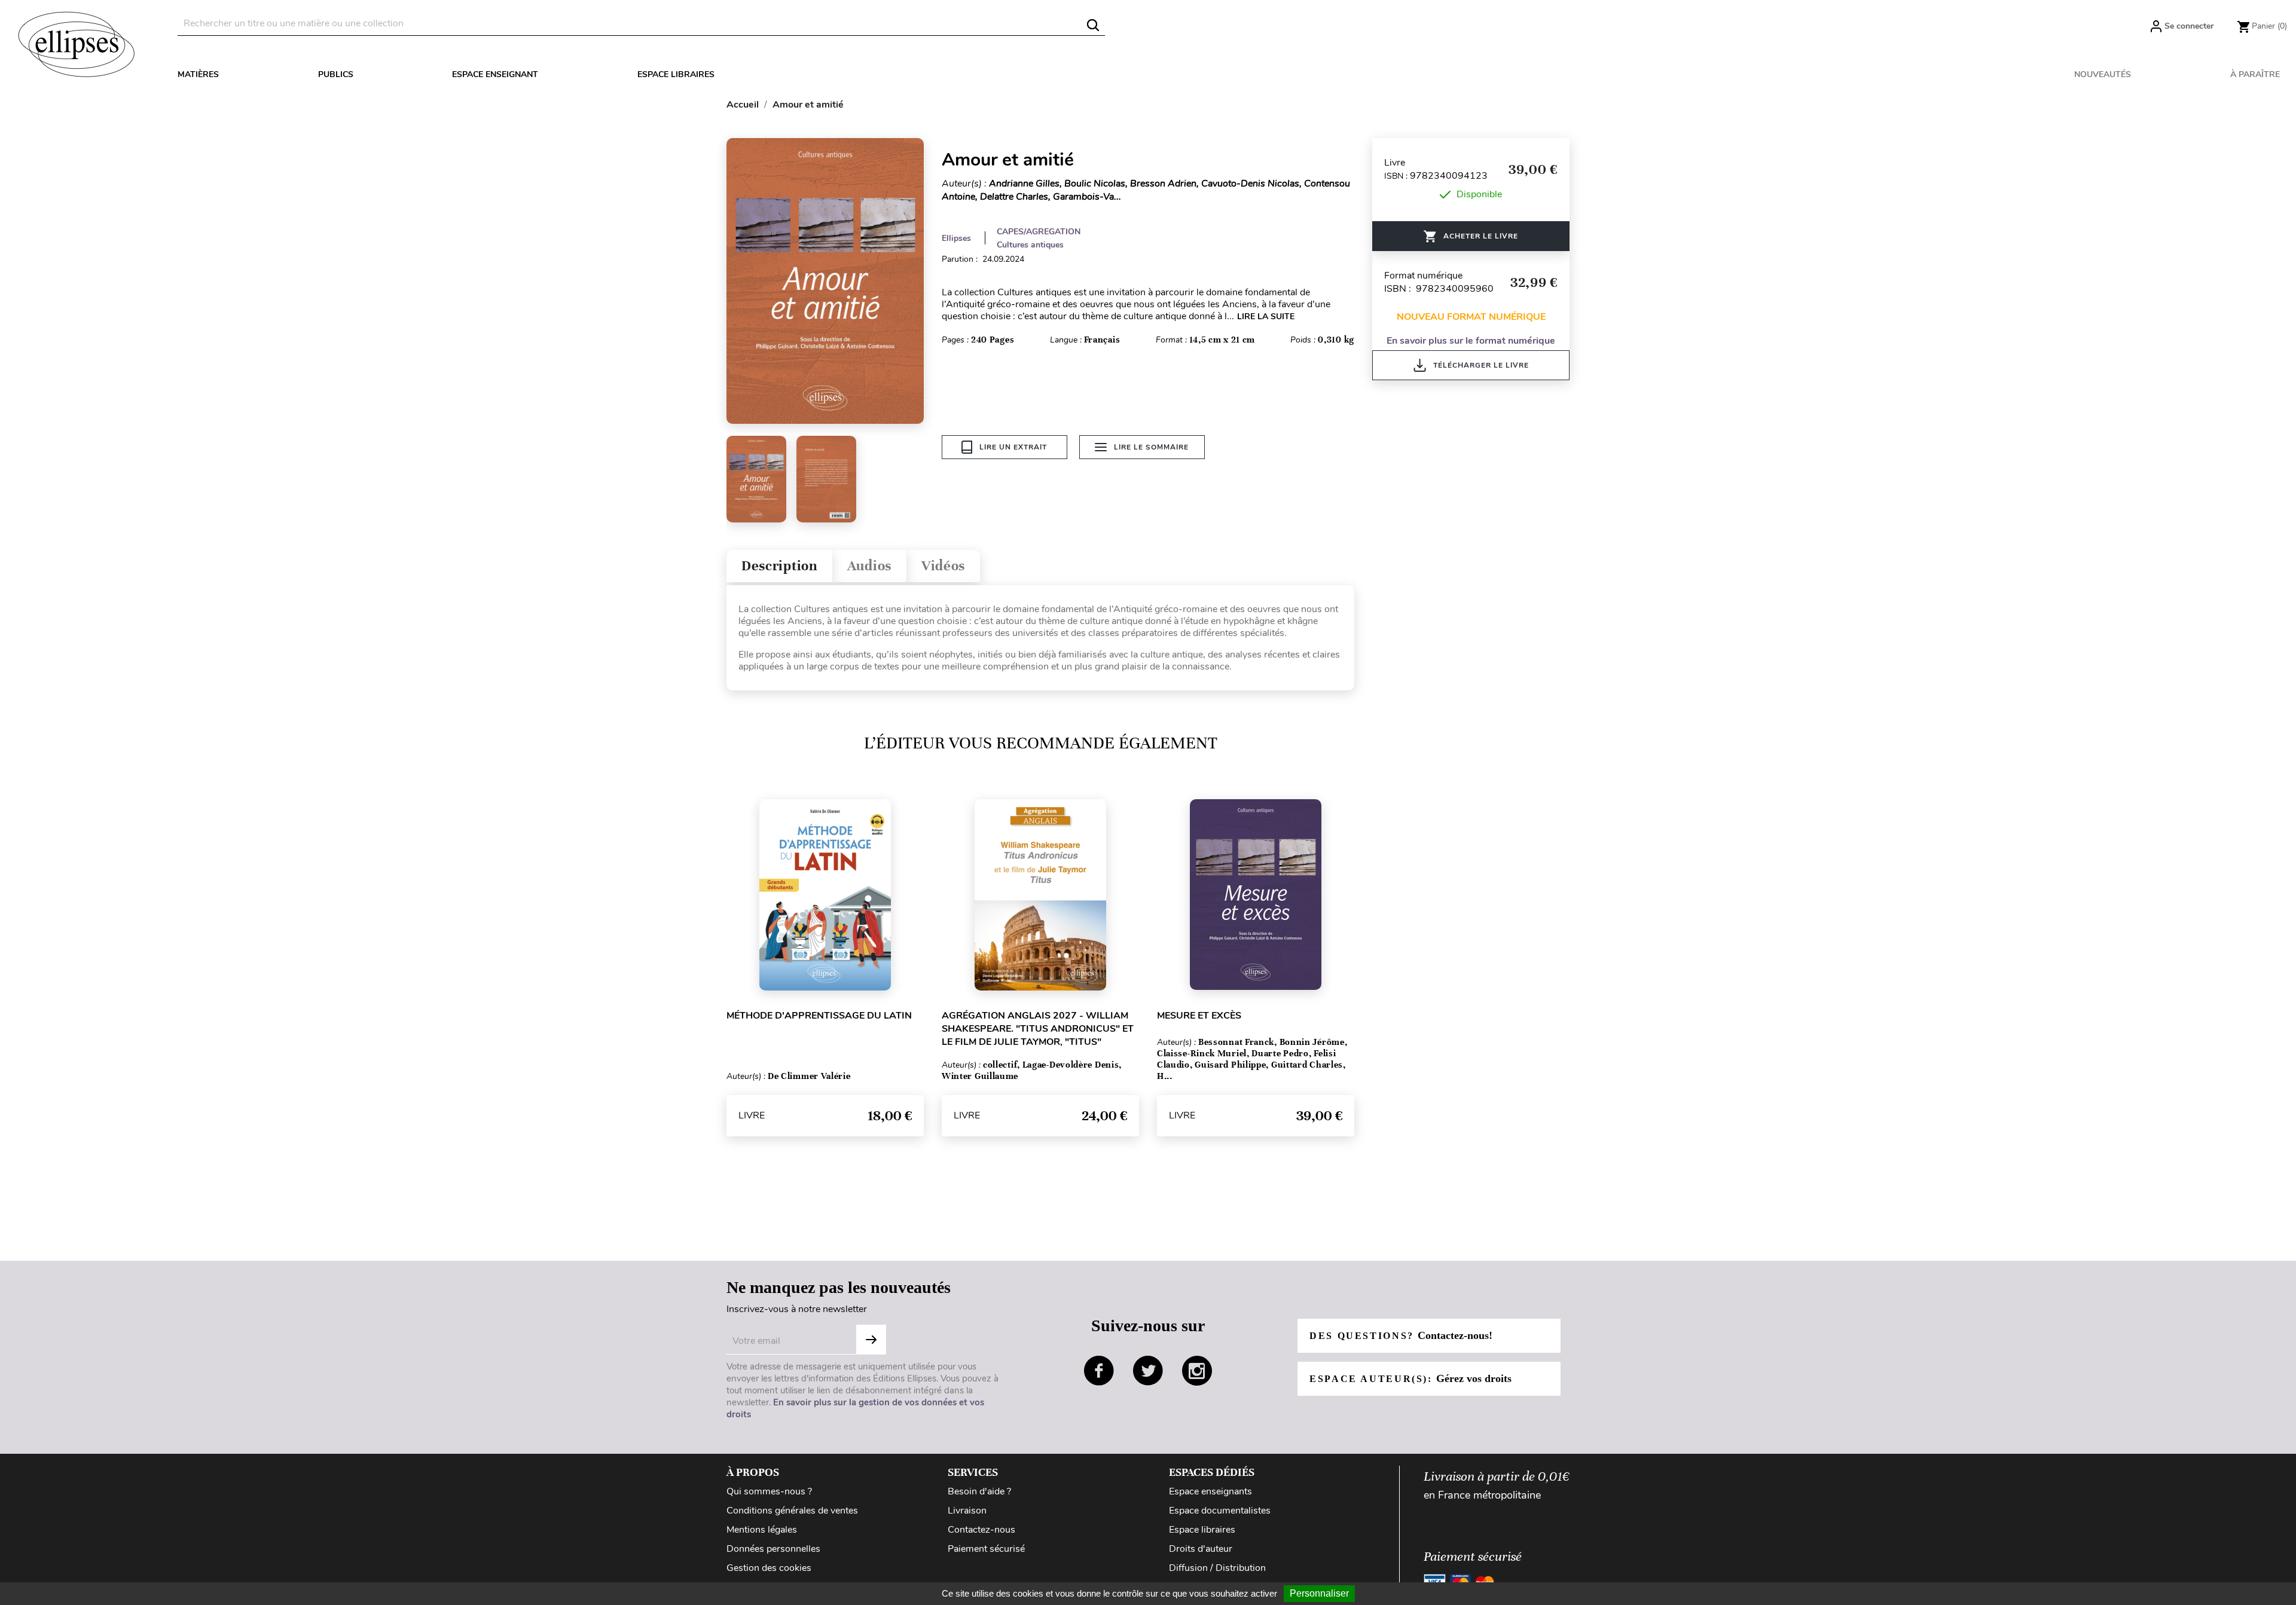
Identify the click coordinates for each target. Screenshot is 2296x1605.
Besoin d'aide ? (979, 1491)
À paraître (2255, 74)
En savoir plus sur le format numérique (1471, 341)
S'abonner (871, 1340)
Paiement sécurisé (986, 1549)
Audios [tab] (869, 566)
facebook (1099, 1371)
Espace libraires (676, 74)
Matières (198, 74)
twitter (1148, 1371)
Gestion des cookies (769, 1568)
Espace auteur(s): (1410, 1378)
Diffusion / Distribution (1217, 1568)
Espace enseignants (1210, 1491)
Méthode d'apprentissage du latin (819, 1016)
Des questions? (1401, 1335)
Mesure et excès (1199, 1016)
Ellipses (956, 238)
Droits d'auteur (1201, 1549)
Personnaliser (1319, 1593)
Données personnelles (773, 1549)
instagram (1197, 1371)
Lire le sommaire (1151, 447)
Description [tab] (779, 566)
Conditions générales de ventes (792, 1511)
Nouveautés (2103, 74)
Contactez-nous (981, 1530)
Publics (336, 74)
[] (1093, 25)
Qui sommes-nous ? (769, 1491)
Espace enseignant (495, 74)
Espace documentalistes (1220, 1511)
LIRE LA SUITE (1266, 317)
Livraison (967, 1511)
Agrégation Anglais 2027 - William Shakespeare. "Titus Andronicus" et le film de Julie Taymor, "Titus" (1038, 1029)
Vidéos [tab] (943, 566)
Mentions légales (762, 1530)
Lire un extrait (1013, 447)
